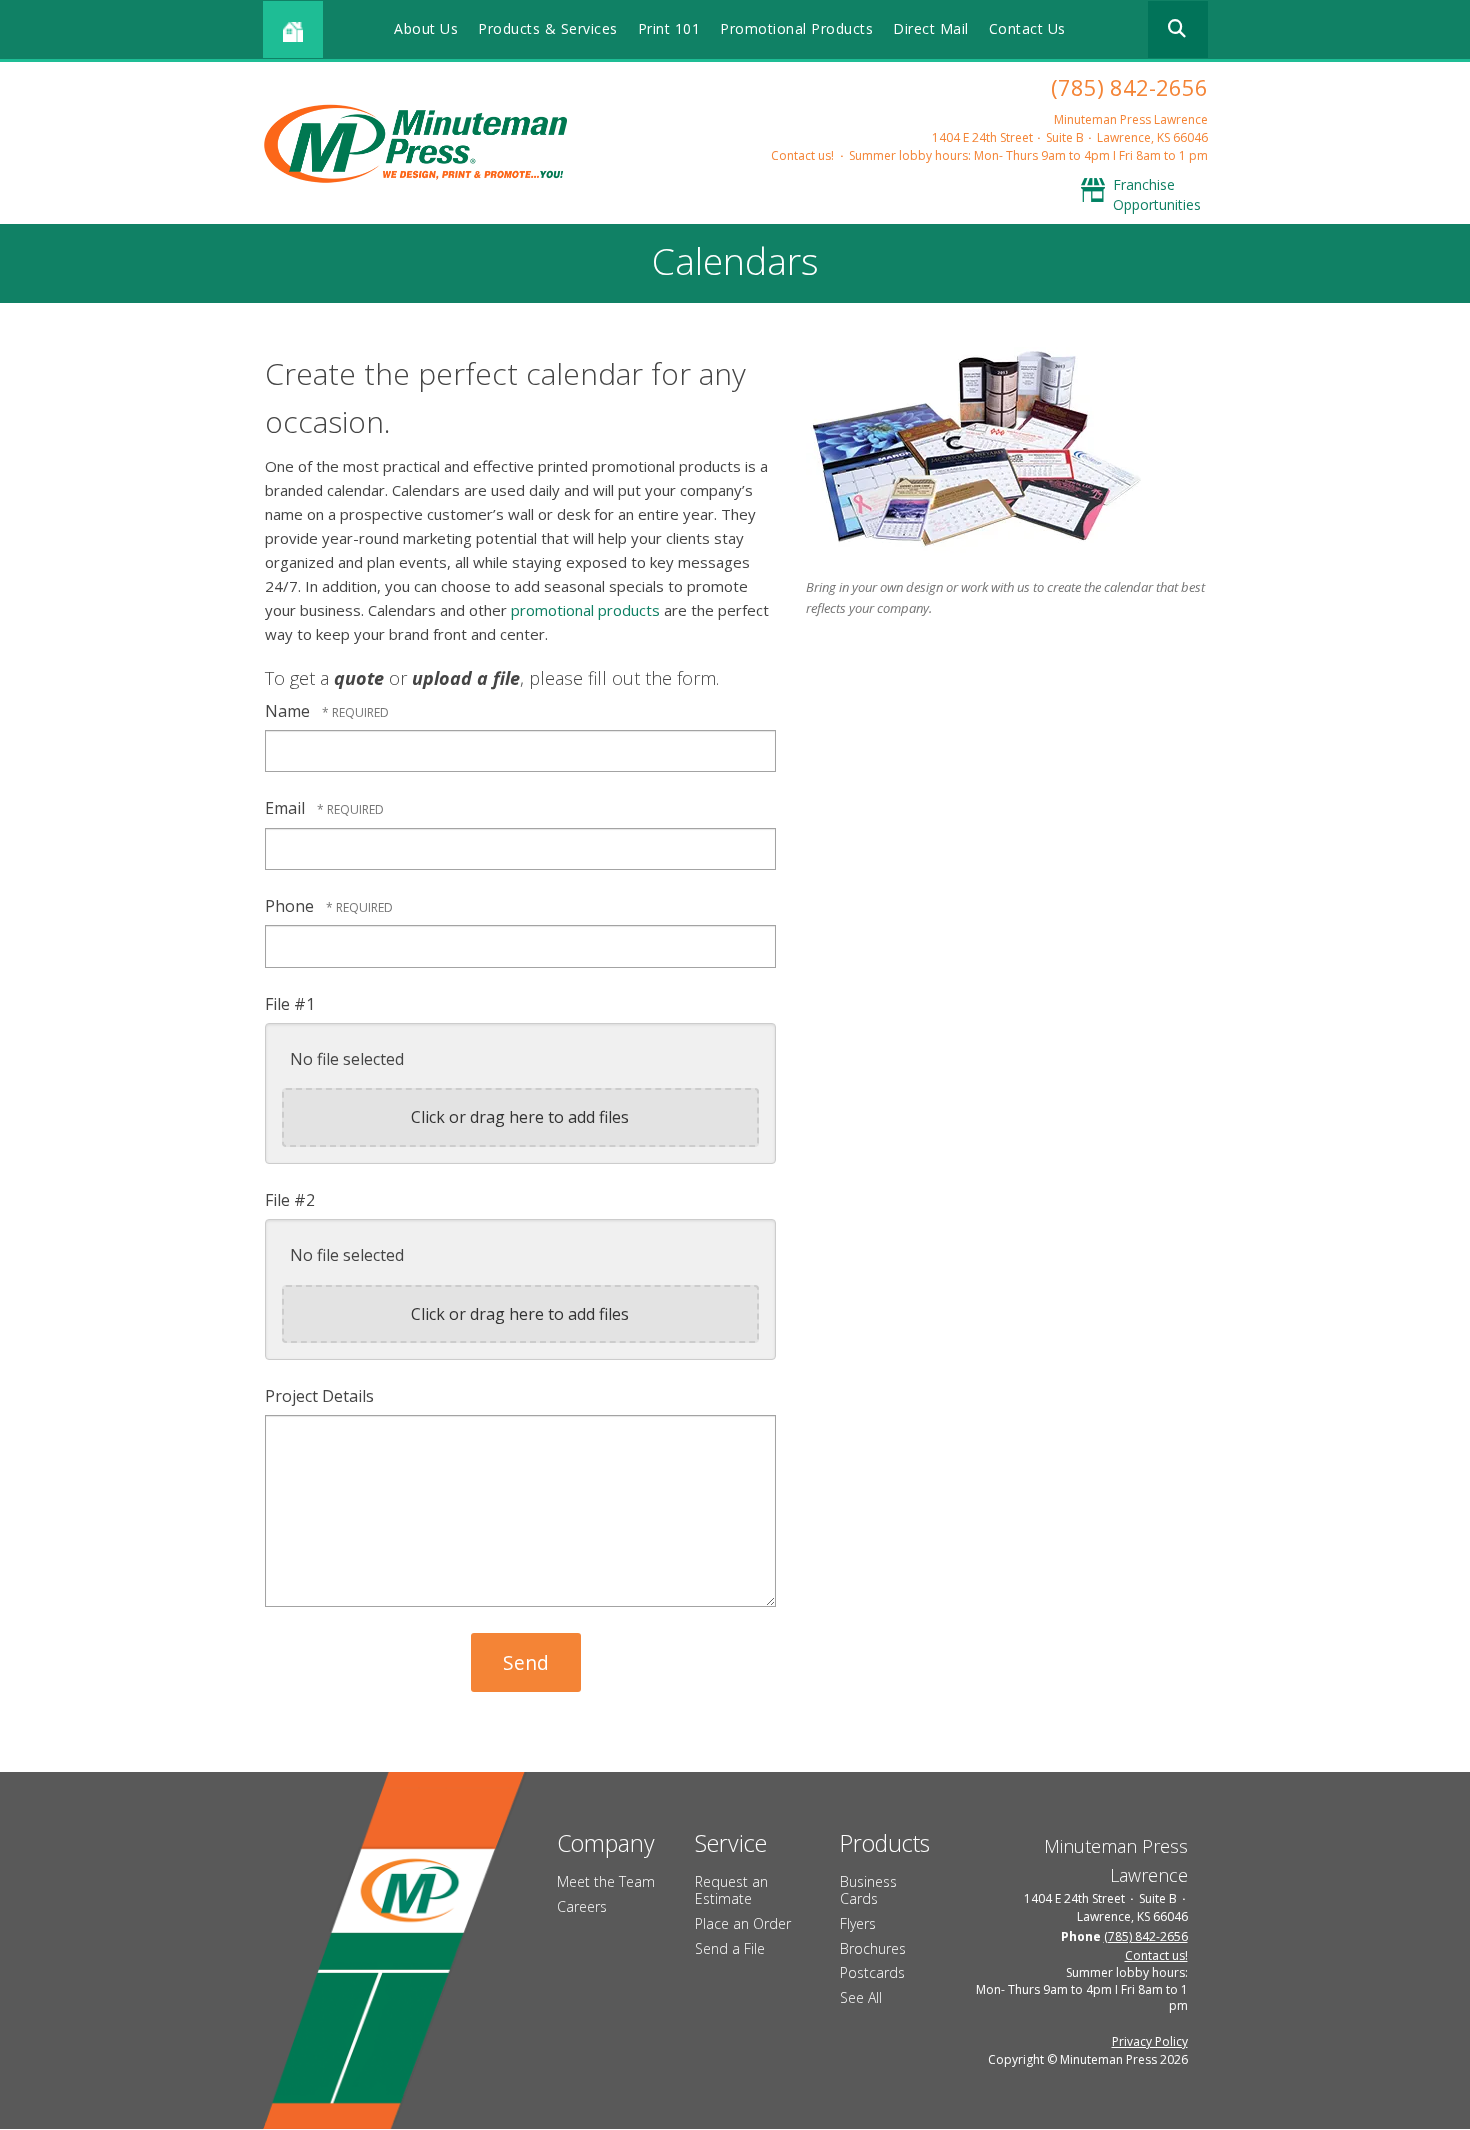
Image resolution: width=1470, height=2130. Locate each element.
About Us (426, 28)
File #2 (290, 1200)
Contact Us (1027, 28)
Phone (291, 906)
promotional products (585, 610)
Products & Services (548, 28)
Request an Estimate (731, 1890)
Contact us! (802, 155)
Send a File (730, 1948)
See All (861, 1997)
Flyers (858, 1923)
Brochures (873, 1948)
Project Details (319, 1396)
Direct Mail (931, 28)
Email (287, 808)
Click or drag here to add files (520, 1117)
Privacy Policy (1150, 2041)
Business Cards (868, 1890)
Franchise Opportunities (1157, 194)
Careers (582, 1906)
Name (289, 711)
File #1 (290, 1004)
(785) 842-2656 (1129, 87)
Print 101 (669, 28)
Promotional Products (796, 28)
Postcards (872, 1972)
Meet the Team (606, 1881)
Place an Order (743, 1923)
